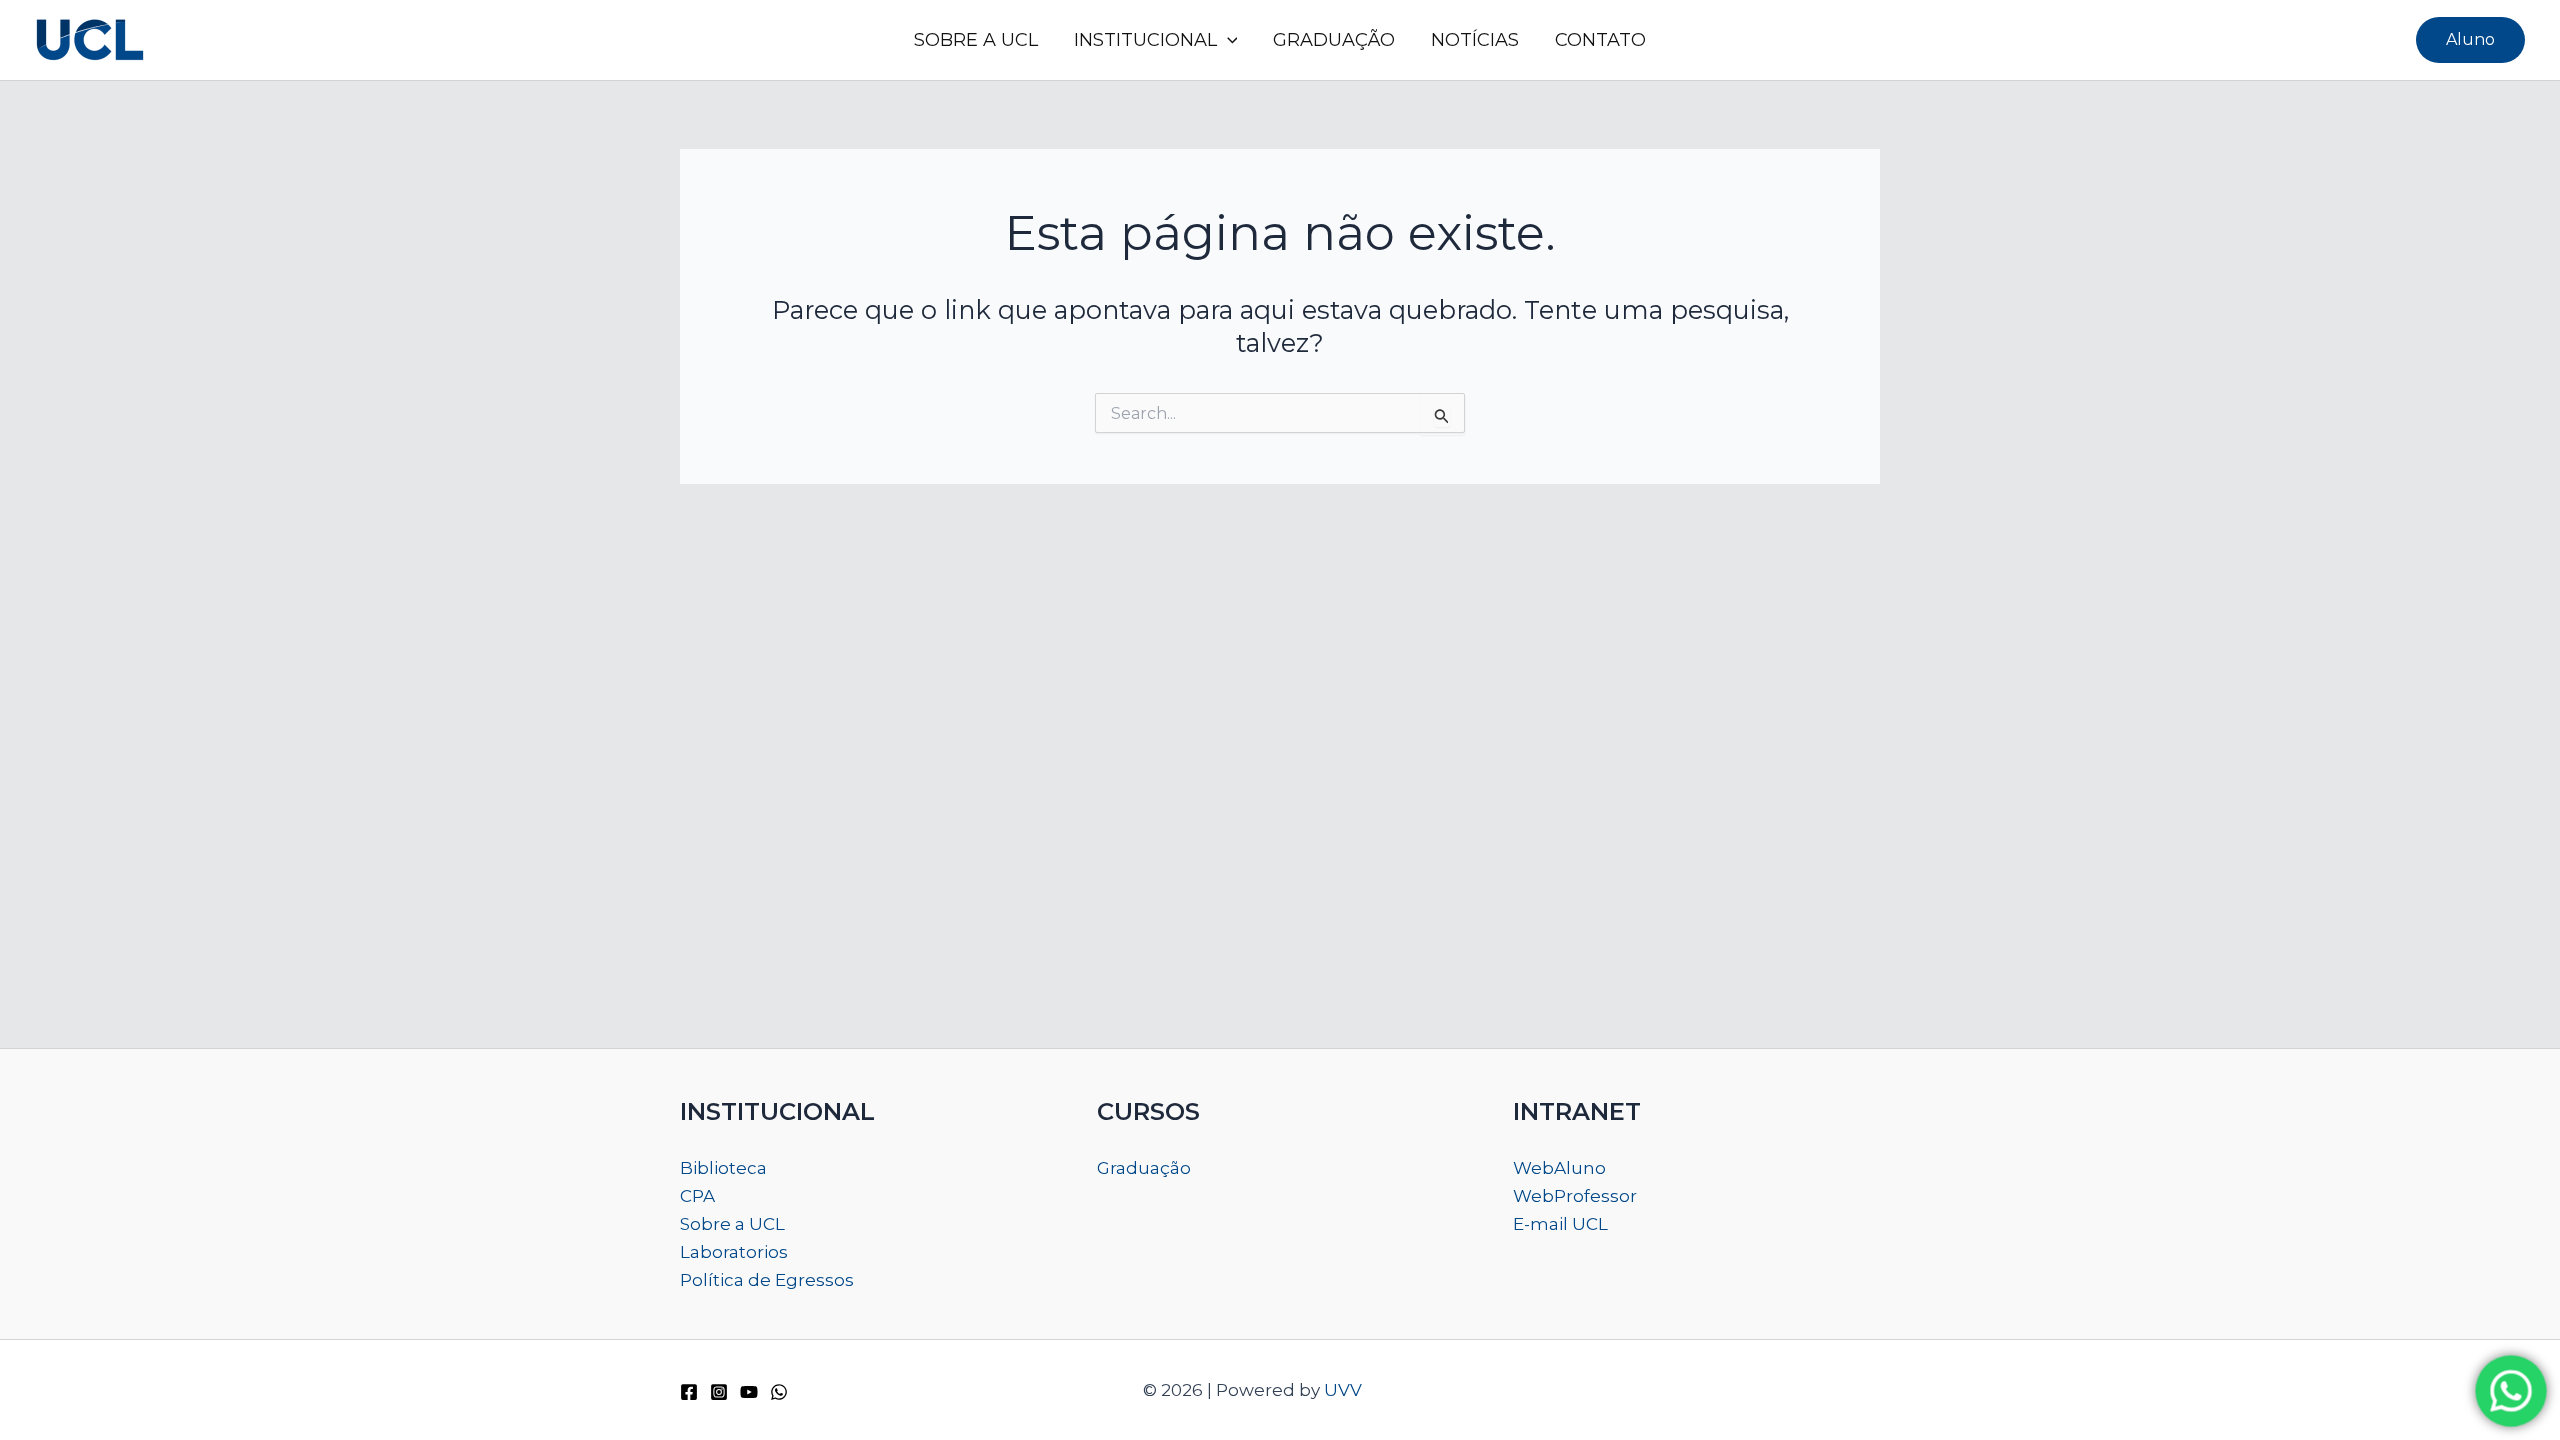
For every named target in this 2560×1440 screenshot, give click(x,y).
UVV (1343, 1390)
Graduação (1144, 1168)
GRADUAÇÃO (1334, 40)
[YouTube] (749, 1392)
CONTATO (1600, 40)
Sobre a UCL (732, 1224)
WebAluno (1559, 1168)
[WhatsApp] (779, 1392)
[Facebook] (689, 1392)
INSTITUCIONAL (1145, 40)
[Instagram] (719, 1392)
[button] (1227, 40)
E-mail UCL (1560, 1224)
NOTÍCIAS (1475, 40)
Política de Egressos (767, 1280)
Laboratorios (734, 1252)
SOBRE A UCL (976, 40)
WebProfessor (1575, 1196)
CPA (697, 1196)
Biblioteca (723, 1168)
